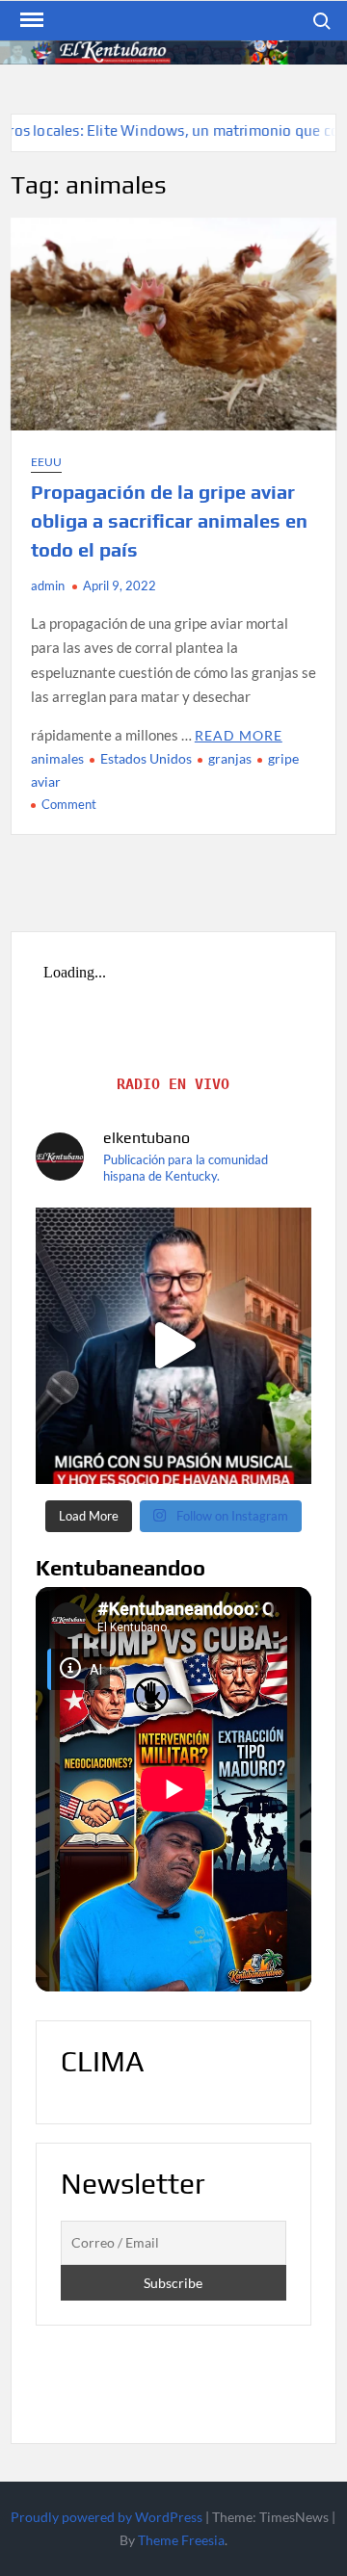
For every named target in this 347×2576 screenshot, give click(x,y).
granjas (230, 758)
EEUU (46, 462)
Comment (69, 804)
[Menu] (30, 20)
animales (57, 758)
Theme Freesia (181, 2540)
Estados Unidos (146, 758)
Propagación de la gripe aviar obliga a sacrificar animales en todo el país (169, 520)
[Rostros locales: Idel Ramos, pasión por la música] (173, 1345)
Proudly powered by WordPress (107, 2517)
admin (48, 585)
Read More (239, 735)
